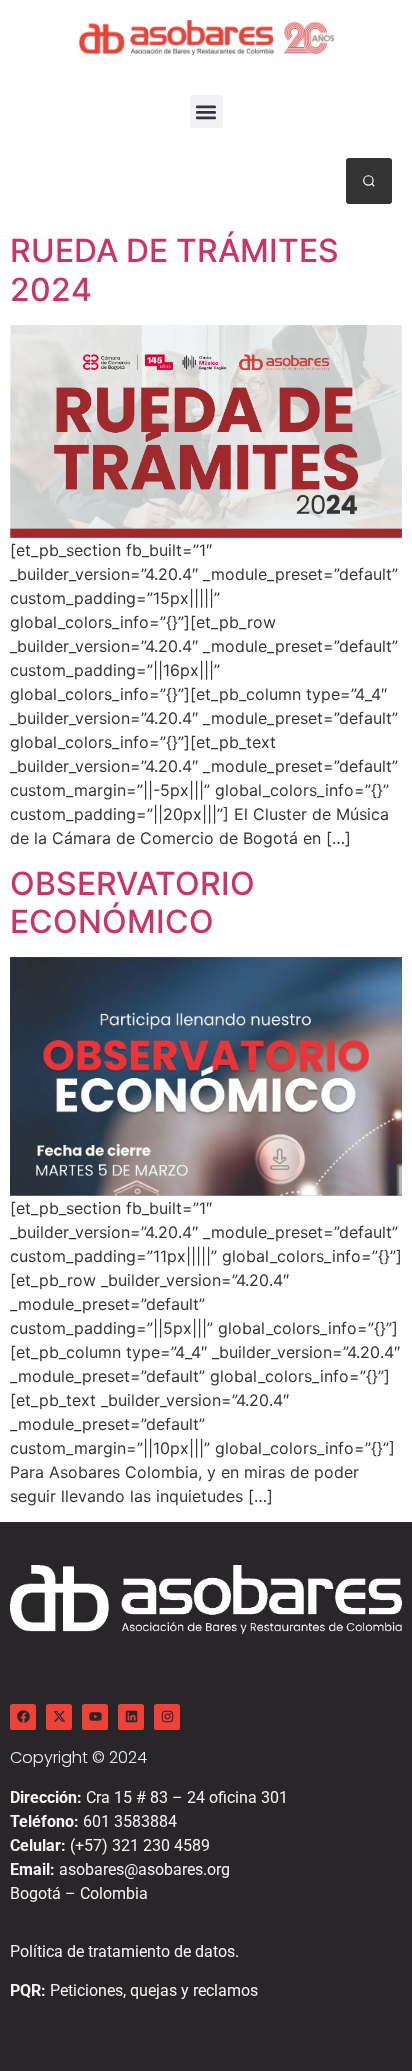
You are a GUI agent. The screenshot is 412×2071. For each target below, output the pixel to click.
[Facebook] (23, 1717)
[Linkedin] (131, 1717)
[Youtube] (95, 1717)
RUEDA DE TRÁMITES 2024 (174, 269)
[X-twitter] (59, 1717)
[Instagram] (167, 1717)
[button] (206, 111)
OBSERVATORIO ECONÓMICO (132, 902)
